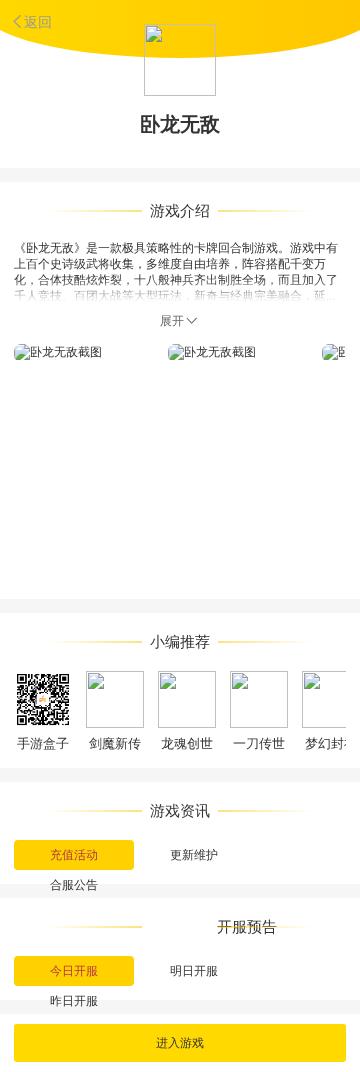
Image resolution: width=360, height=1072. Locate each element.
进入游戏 (180, 1043)
